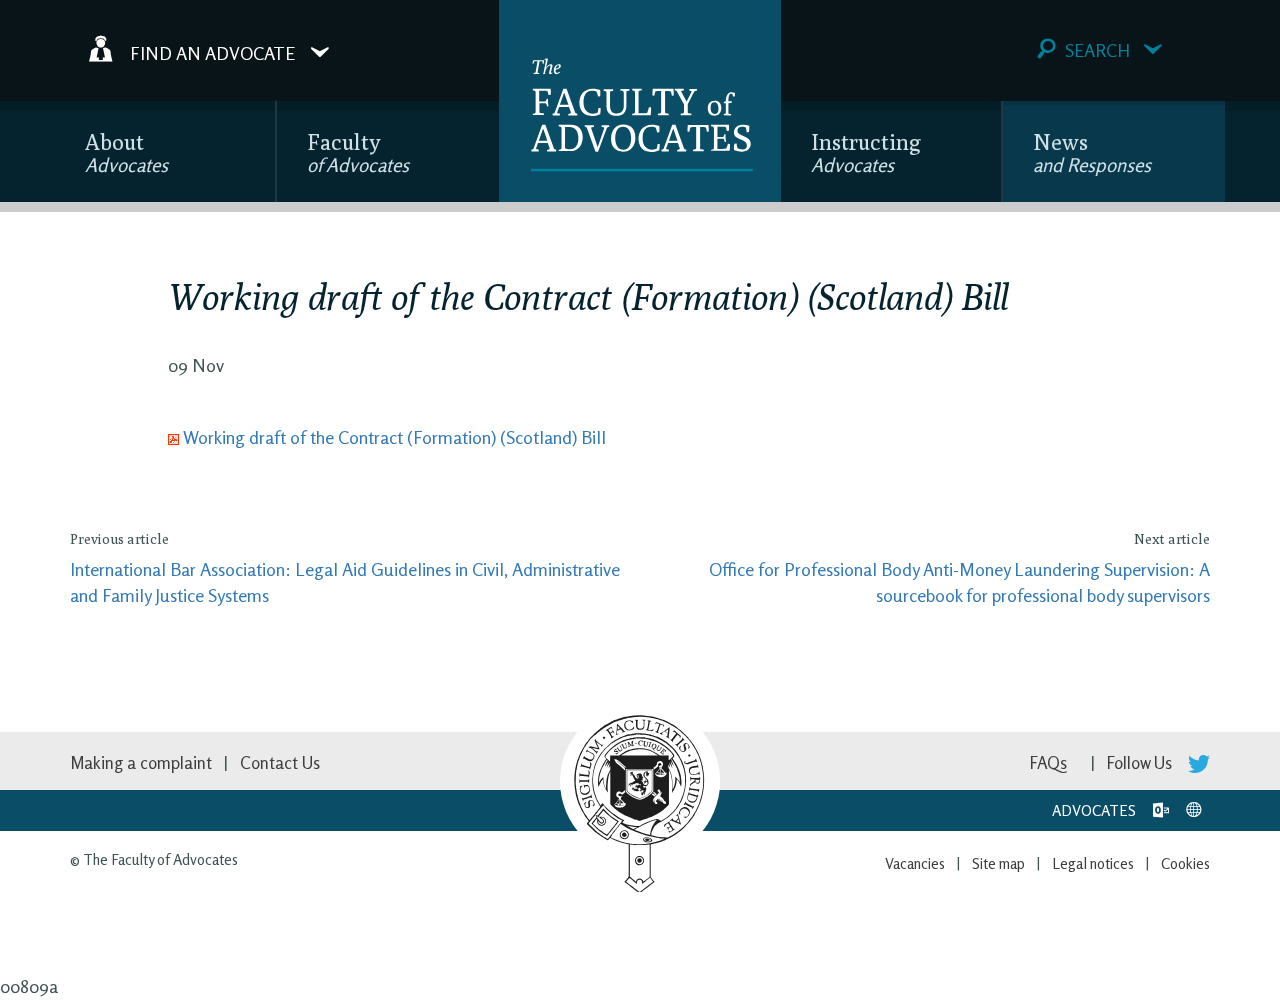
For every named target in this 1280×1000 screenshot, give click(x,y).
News (1092, 152)
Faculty (358, 152)
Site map (998, 863)
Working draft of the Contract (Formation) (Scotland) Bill (394, 437)
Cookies (1185, 863)
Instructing (866, 152)
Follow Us (1141, 762)
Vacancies (915, 863)
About (126, 152)
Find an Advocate (212, 52)
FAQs (1048, 762)
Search (1097, 50)
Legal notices (1093, 863)
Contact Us (280, 762)
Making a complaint (141, 762)
